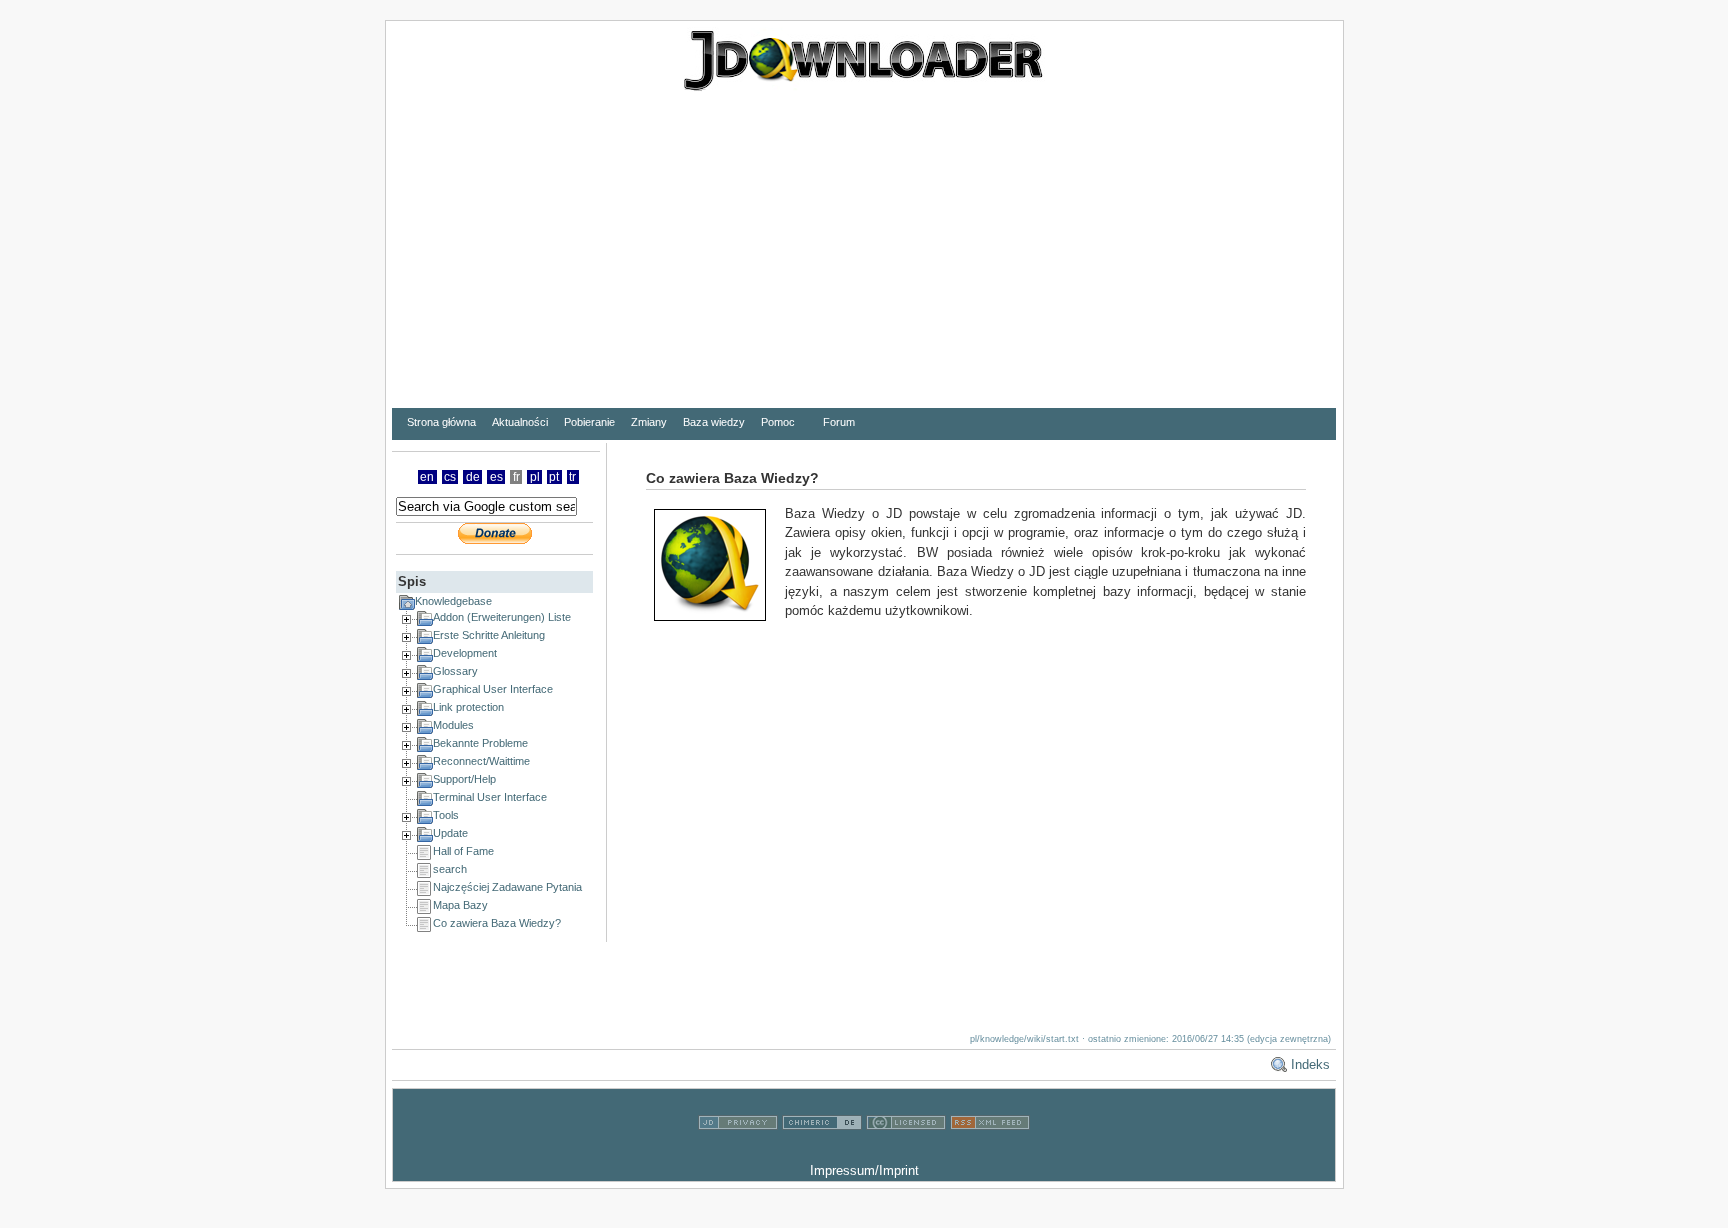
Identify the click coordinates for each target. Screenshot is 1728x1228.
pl (535, 477)
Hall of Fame (463, 851)
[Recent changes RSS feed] (990, 1151)
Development (465, 653)
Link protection (468, 707)
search (450, 869)
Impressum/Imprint (864, 1170)
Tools (446, 815)
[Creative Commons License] (906, 1151)
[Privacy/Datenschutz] (738, 1151)
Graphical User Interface (493, 689)
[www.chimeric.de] (822, 1151)
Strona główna (441, 422)
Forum (839, 422)
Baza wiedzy (714, 422)
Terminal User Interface (490, 797)
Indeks (1310, 1064)
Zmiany (649, 422)
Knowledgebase (453, 601)
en (427, 477)
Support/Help (464, 779)
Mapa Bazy (460, 905)
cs (450, 477)
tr (572, 477)
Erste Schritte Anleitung (489, 635)
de (473, 477)
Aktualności (520, 422)
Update (450, 833)
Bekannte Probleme (480, 743)
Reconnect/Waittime (481, 761)
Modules (453, 725)
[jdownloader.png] (717, 563)
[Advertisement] (864, 263)
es (496, 477)
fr (516, 477)
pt (554, 477)
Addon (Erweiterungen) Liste (502, 617)
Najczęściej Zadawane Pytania (507, 887)
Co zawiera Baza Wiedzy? (497, 923)
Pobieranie (589, 422)
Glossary (455, 671)
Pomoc (778, 422)
